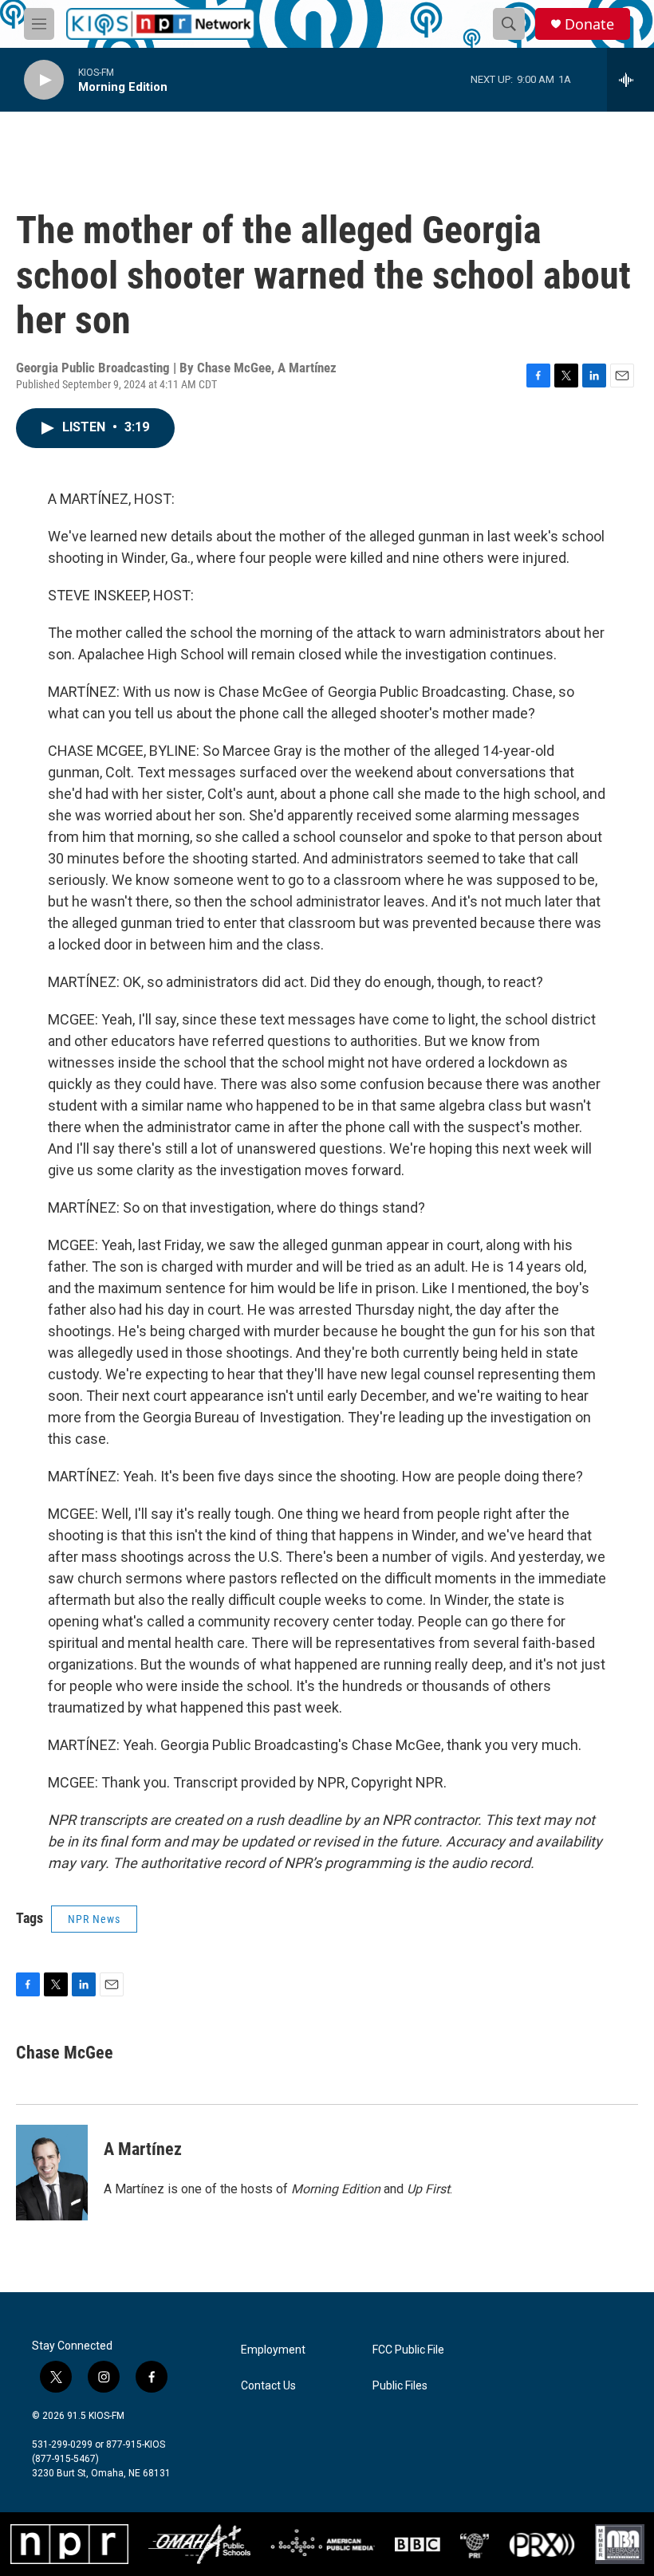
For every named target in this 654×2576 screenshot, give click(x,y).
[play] (44, 80)
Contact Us (268, 2386)
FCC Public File (408, 2350)
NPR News (94, 1919)
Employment (273, 2350)
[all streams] (630, 80)
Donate (589, 24)
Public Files (400, 2386)
